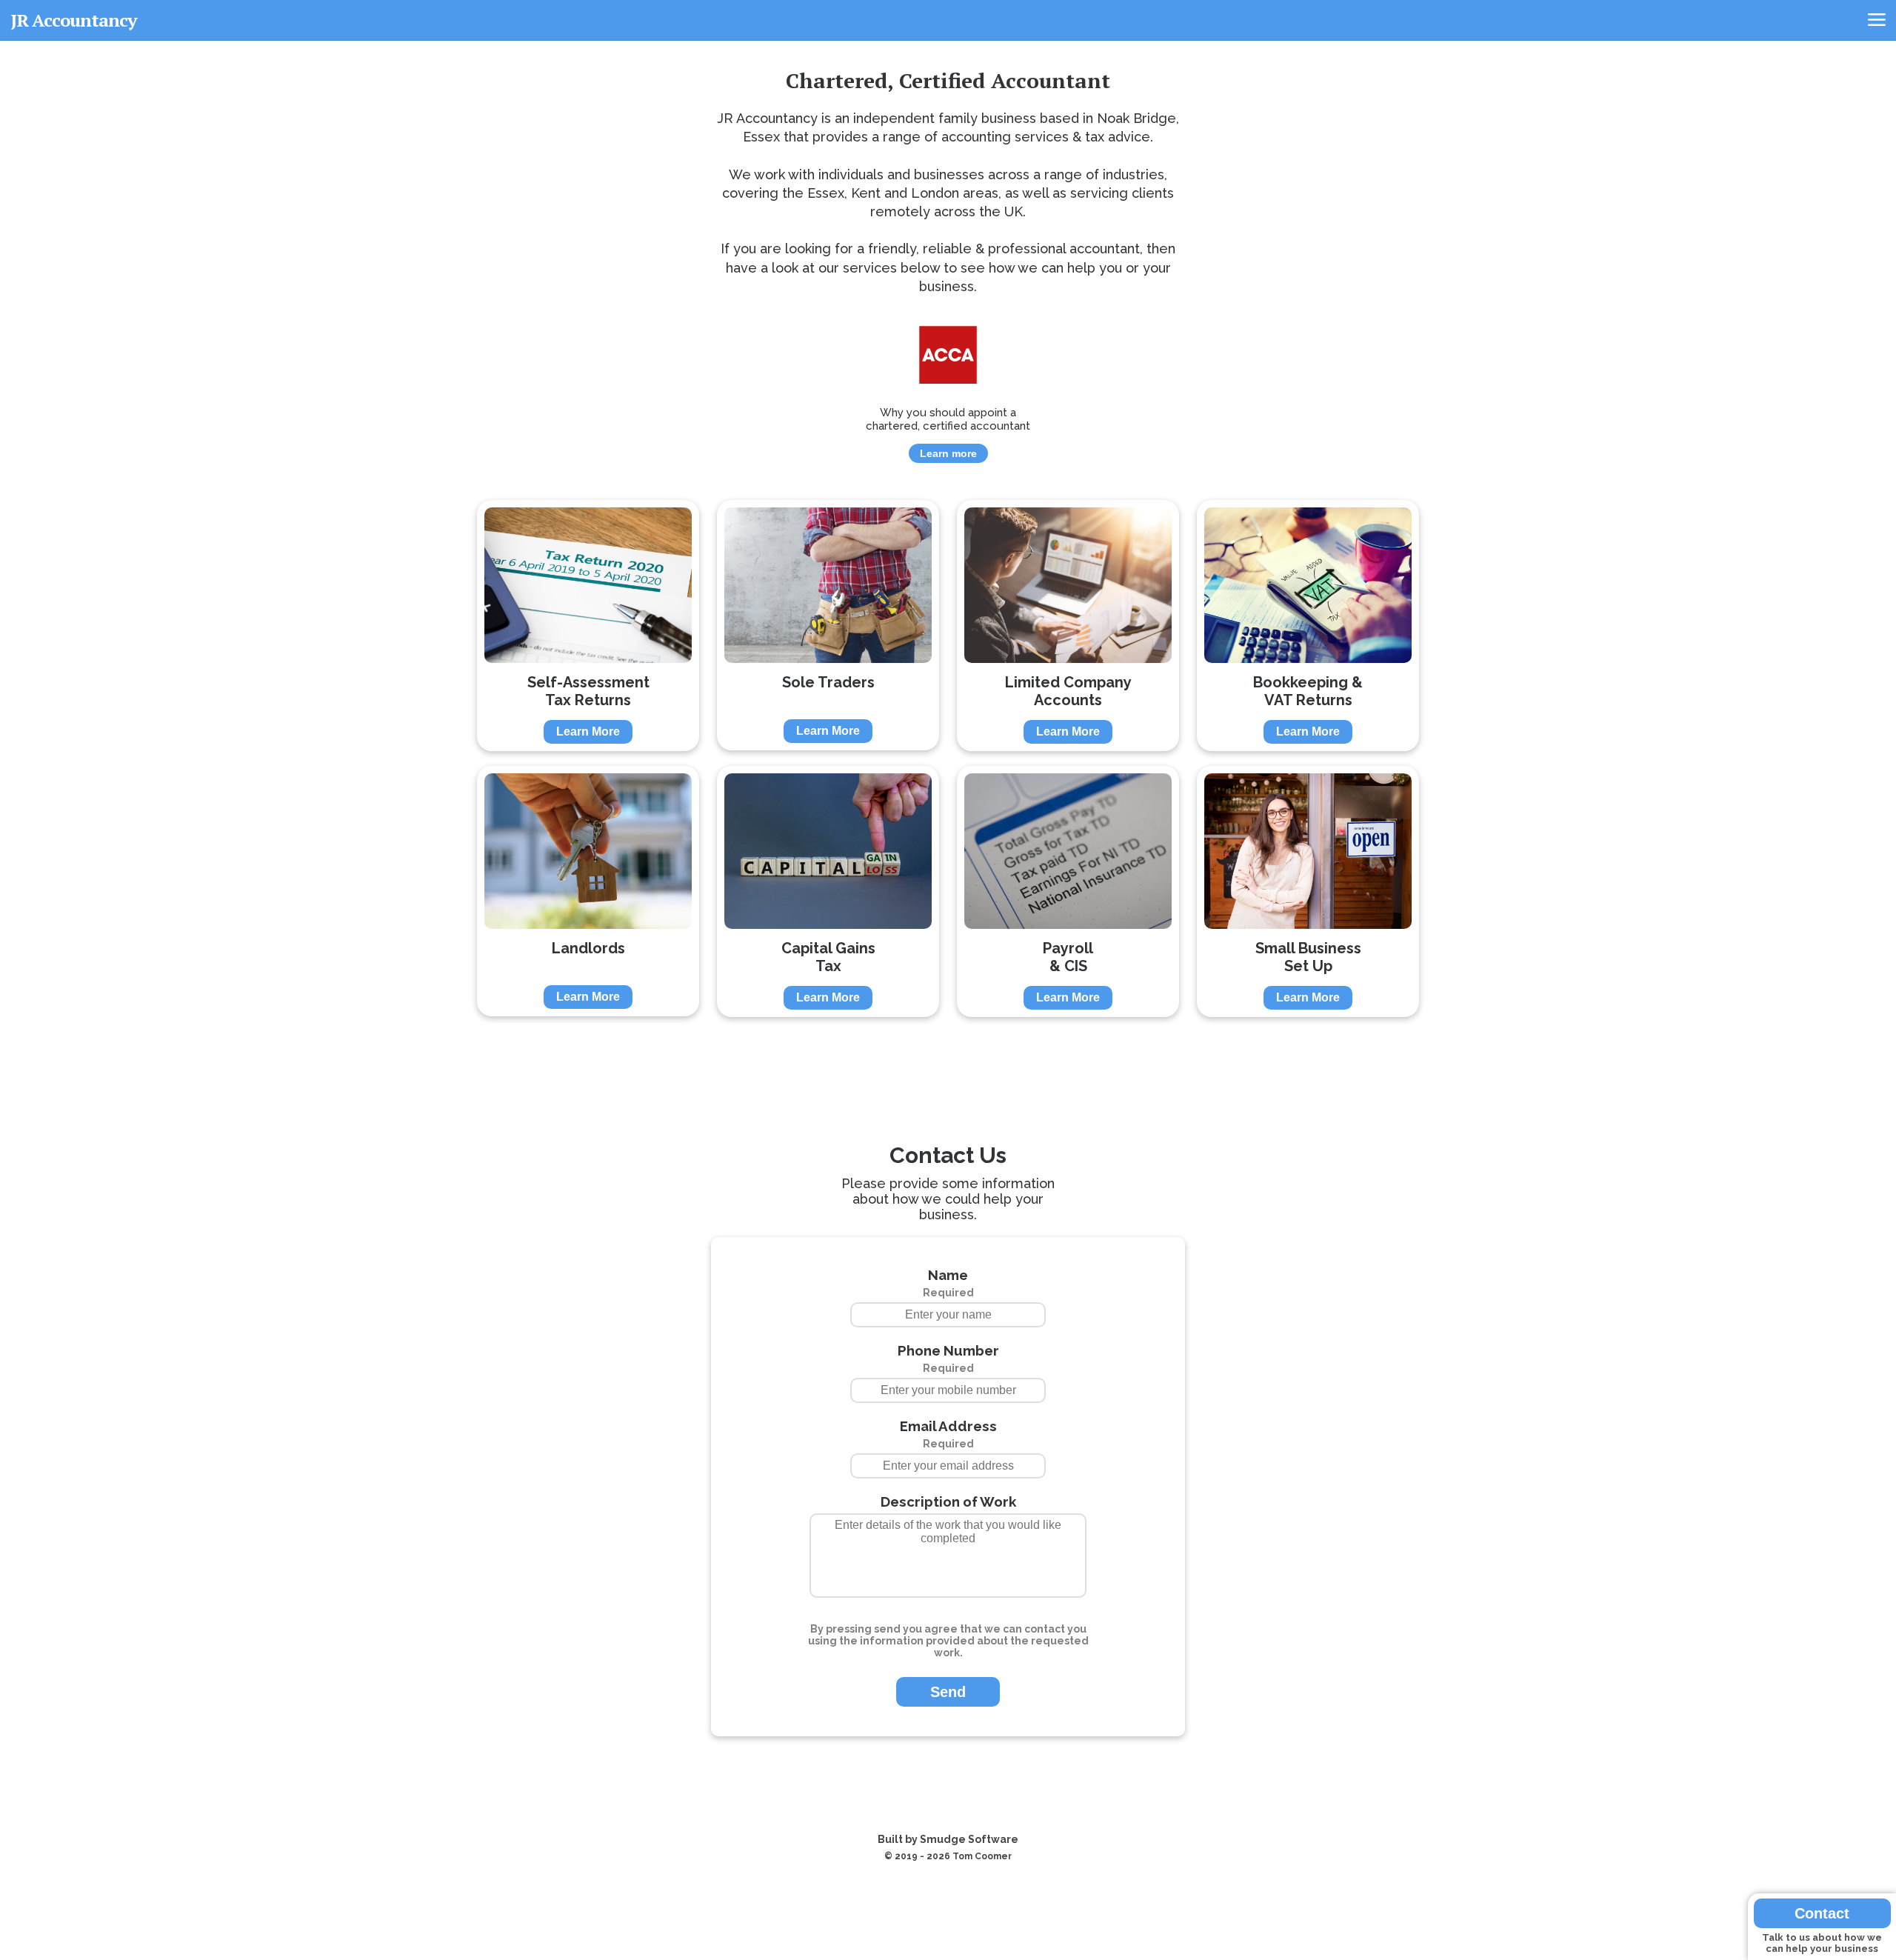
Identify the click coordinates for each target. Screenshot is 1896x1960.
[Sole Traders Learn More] (829, 500)
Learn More (588, 731)
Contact (1822, 1913)
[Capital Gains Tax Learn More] (829, 766)
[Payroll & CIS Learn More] (1069, 766)
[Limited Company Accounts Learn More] (1069, 500)
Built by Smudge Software (948, 1839)
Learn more (948, 453)
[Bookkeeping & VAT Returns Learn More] (1308, 500)
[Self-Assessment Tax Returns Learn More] (590, 500)
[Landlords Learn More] (590, 766)
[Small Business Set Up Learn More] (1308, 766)
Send (948, 1692)
